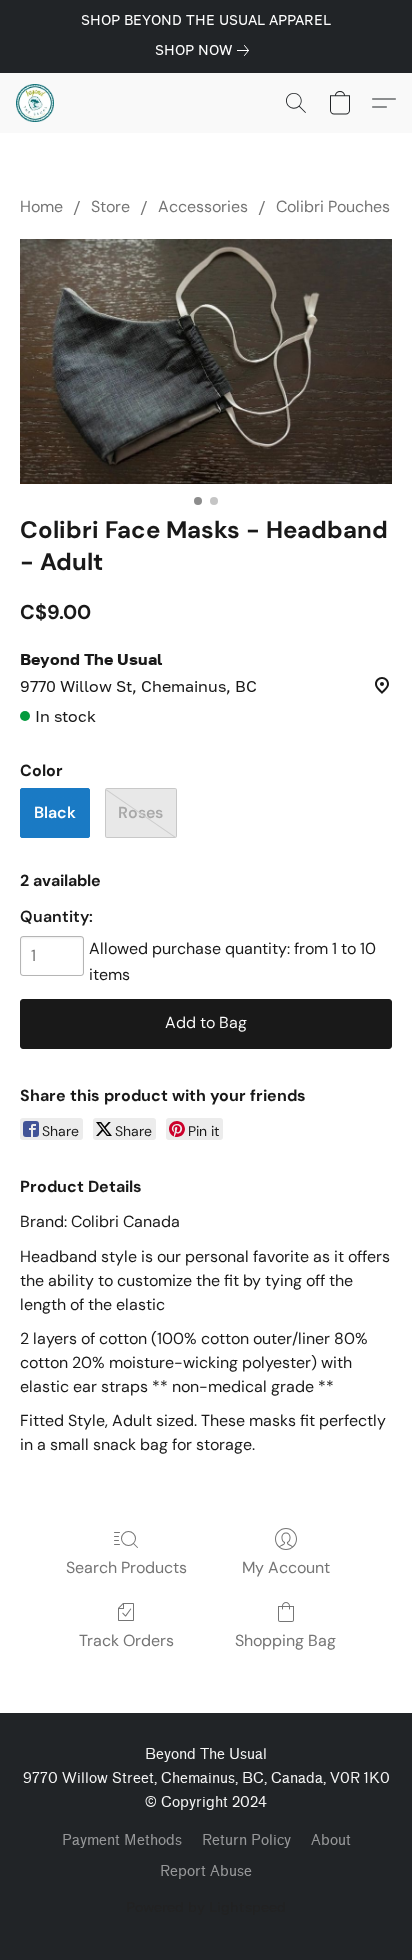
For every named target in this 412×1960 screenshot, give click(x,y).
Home (41, 206)
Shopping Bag (285, 1640)
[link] (206, 50)
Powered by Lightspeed (206, 1906)
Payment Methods (122, 1840)
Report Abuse (206, 1871)
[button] (36, 103)
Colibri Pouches (333, 206)
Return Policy (246, 1840)
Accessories (203, 206)
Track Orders (126, 1640)
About (331, 1840)
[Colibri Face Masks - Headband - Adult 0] (206, 361)
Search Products (126, 1567)
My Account (286, 1567)
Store (110, 206)
